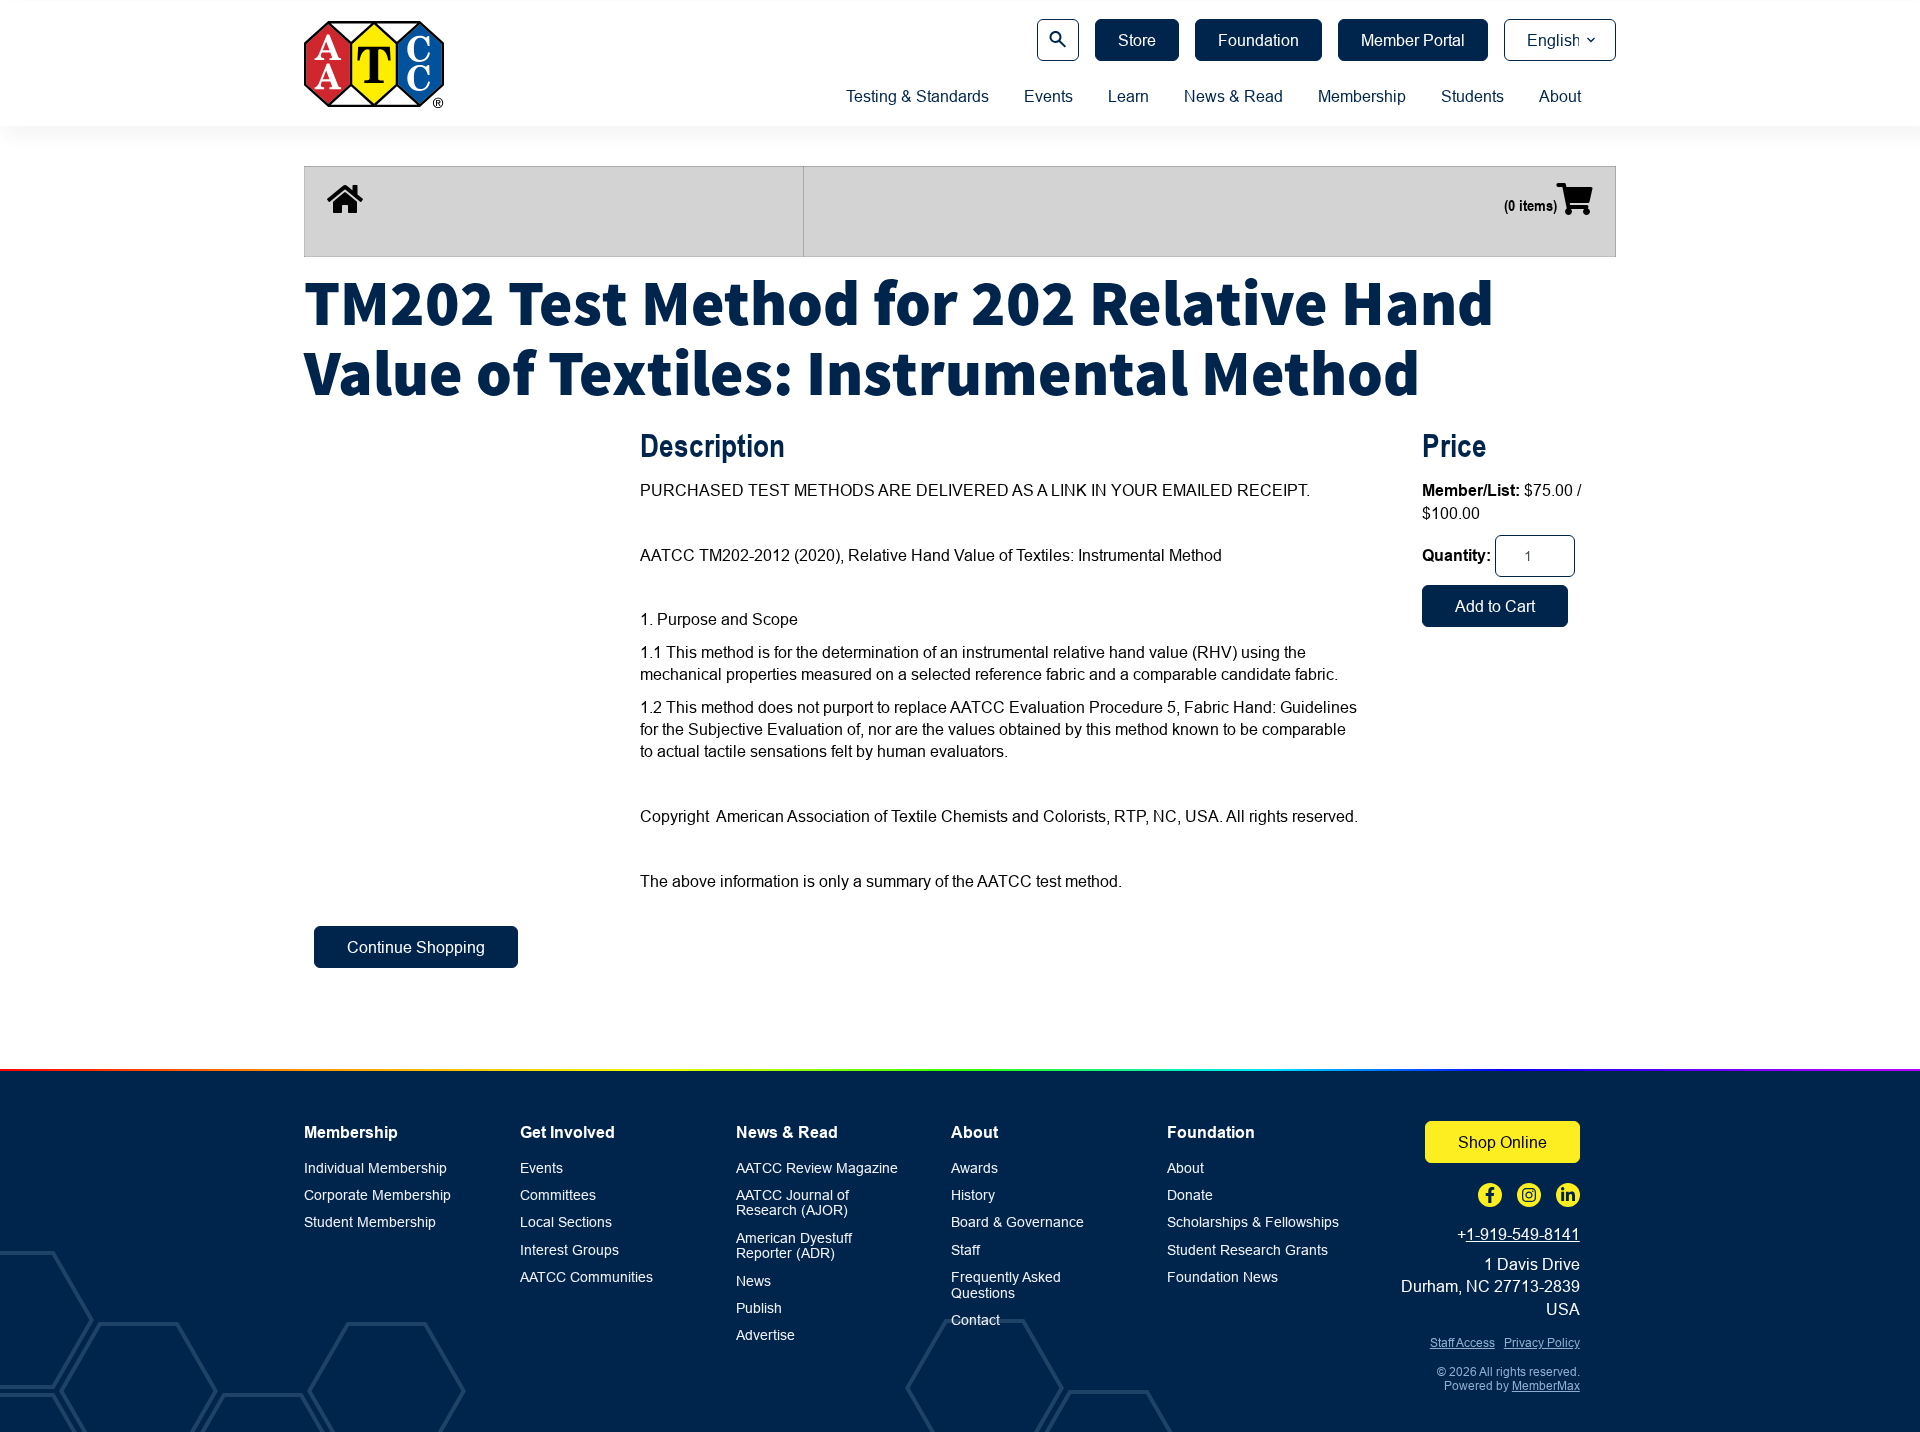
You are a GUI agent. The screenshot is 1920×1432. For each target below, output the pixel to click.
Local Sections (566, 1222)
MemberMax (1546, 1385)
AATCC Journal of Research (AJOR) (792, 1203)
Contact (975, 1320)
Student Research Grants (1247, 1250)
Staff (965, 1250)
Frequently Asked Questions (1006, 1285)
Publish (759, 1308)
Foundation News (1222, 1277)
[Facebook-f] (1490, 1195)
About (1560, 96)
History (973, 1195)
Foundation (1211, 1132)
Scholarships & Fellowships (1253, 1222)
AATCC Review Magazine (817, 1168)
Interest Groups (569, 1250)
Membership (1362, 96)
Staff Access (1462, 1342)
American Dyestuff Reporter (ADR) (794, 1246)
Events (1048, 96)
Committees (558, 1195)
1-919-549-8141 (1523, 1234)
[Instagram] (1529, 1195)
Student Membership (370, 1222)
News (753, 1281)
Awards (974, 1168)
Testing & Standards (917, 96)
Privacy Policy (1542, 1342)
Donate (1190, 1195)
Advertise (765, 1335)
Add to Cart (1495, 606)
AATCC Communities (586, 1277)
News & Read (1233, 96)
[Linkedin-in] (1568, 1195)
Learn (1128, 96)
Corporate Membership (377, 1195)
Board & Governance (1017, 1222)
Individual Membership (375, 1168)
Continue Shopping (416, 947)
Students (1472, 96)
